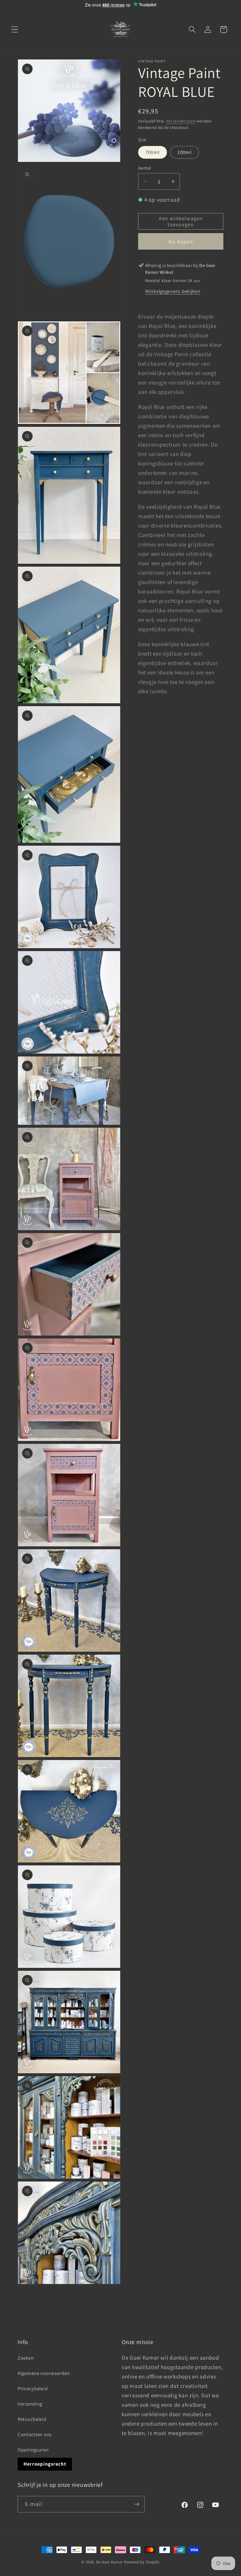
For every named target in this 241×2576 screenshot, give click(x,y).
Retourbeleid (32, 2419)
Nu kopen (181, 242)
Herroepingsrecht (45, 2464)
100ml (185, 152)
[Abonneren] (137, 2504)
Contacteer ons (35, 2434)
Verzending (30, 2404)
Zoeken (26, 2358)
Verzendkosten (181, 121)
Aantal (145, 168)
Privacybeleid (33, 2388)
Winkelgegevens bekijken (173, 291)
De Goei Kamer (109, 2562)
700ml (153, 152)
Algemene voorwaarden (44, 2373)
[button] (15, 30)
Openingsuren (33, 2450)
